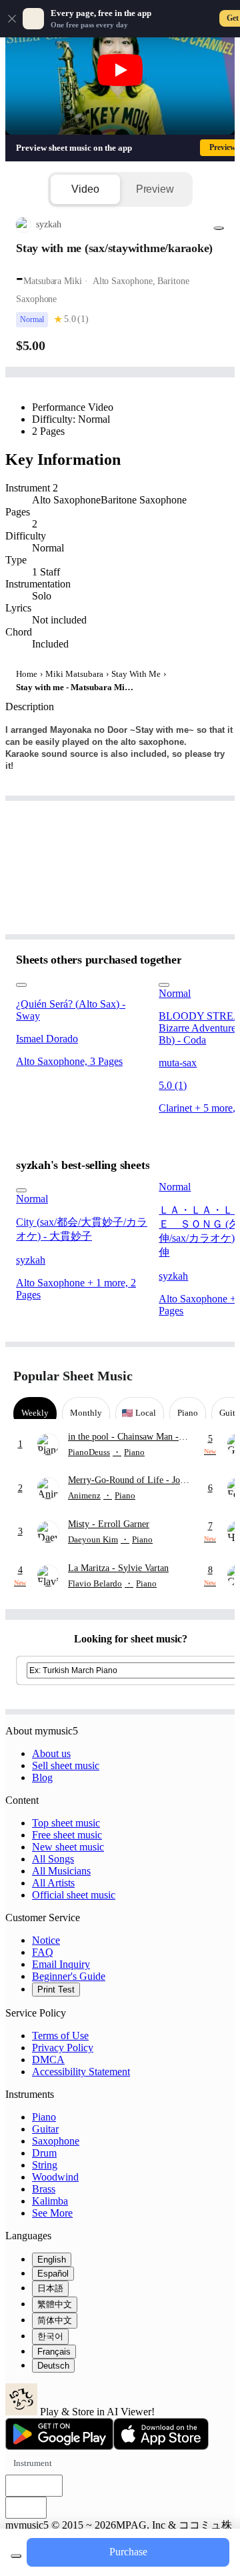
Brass (44, 2189)
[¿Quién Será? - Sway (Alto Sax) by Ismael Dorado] (82, 982)
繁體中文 (55, 2304)
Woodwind (55, 2177)
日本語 (50, 2288)
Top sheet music (66, 1823)
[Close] (12, 19)
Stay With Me (136, 674)
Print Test (56, 1990)
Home (27, 674)
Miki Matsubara (74, 674)
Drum (44, 2153)
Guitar (45, 2129)
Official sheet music (74, 1895)
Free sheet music (67, 1835)
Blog (42, 1777)
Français (54, 2352)
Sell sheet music (66, 1765)
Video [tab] (85, 189)
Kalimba (50, 2201)
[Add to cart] (16, 2556)
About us (51, 1753)
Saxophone (56, 2141)
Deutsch (53, 2366)
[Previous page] (192, 1376)
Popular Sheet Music (73, 1376)
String (45, 2165)
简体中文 (55, 2320)
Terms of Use (60, 2036)
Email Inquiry (61, 1964)
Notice (46, 1940)
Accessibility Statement (81, 2072)
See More (52, 2213)
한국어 (50, 2336)
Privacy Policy (63, 2048)
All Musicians (61, 1871)
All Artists (53, 1883)
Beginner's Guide (69, 1976)
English (52, 2260)
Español (53, 2274)
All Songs (53, 1859)
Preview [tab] (155, 189)
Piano (44, 2117)
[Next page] (215, 1376)
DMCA (48, 2060)
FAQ (43, 1952)
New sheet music (68, 1847)
